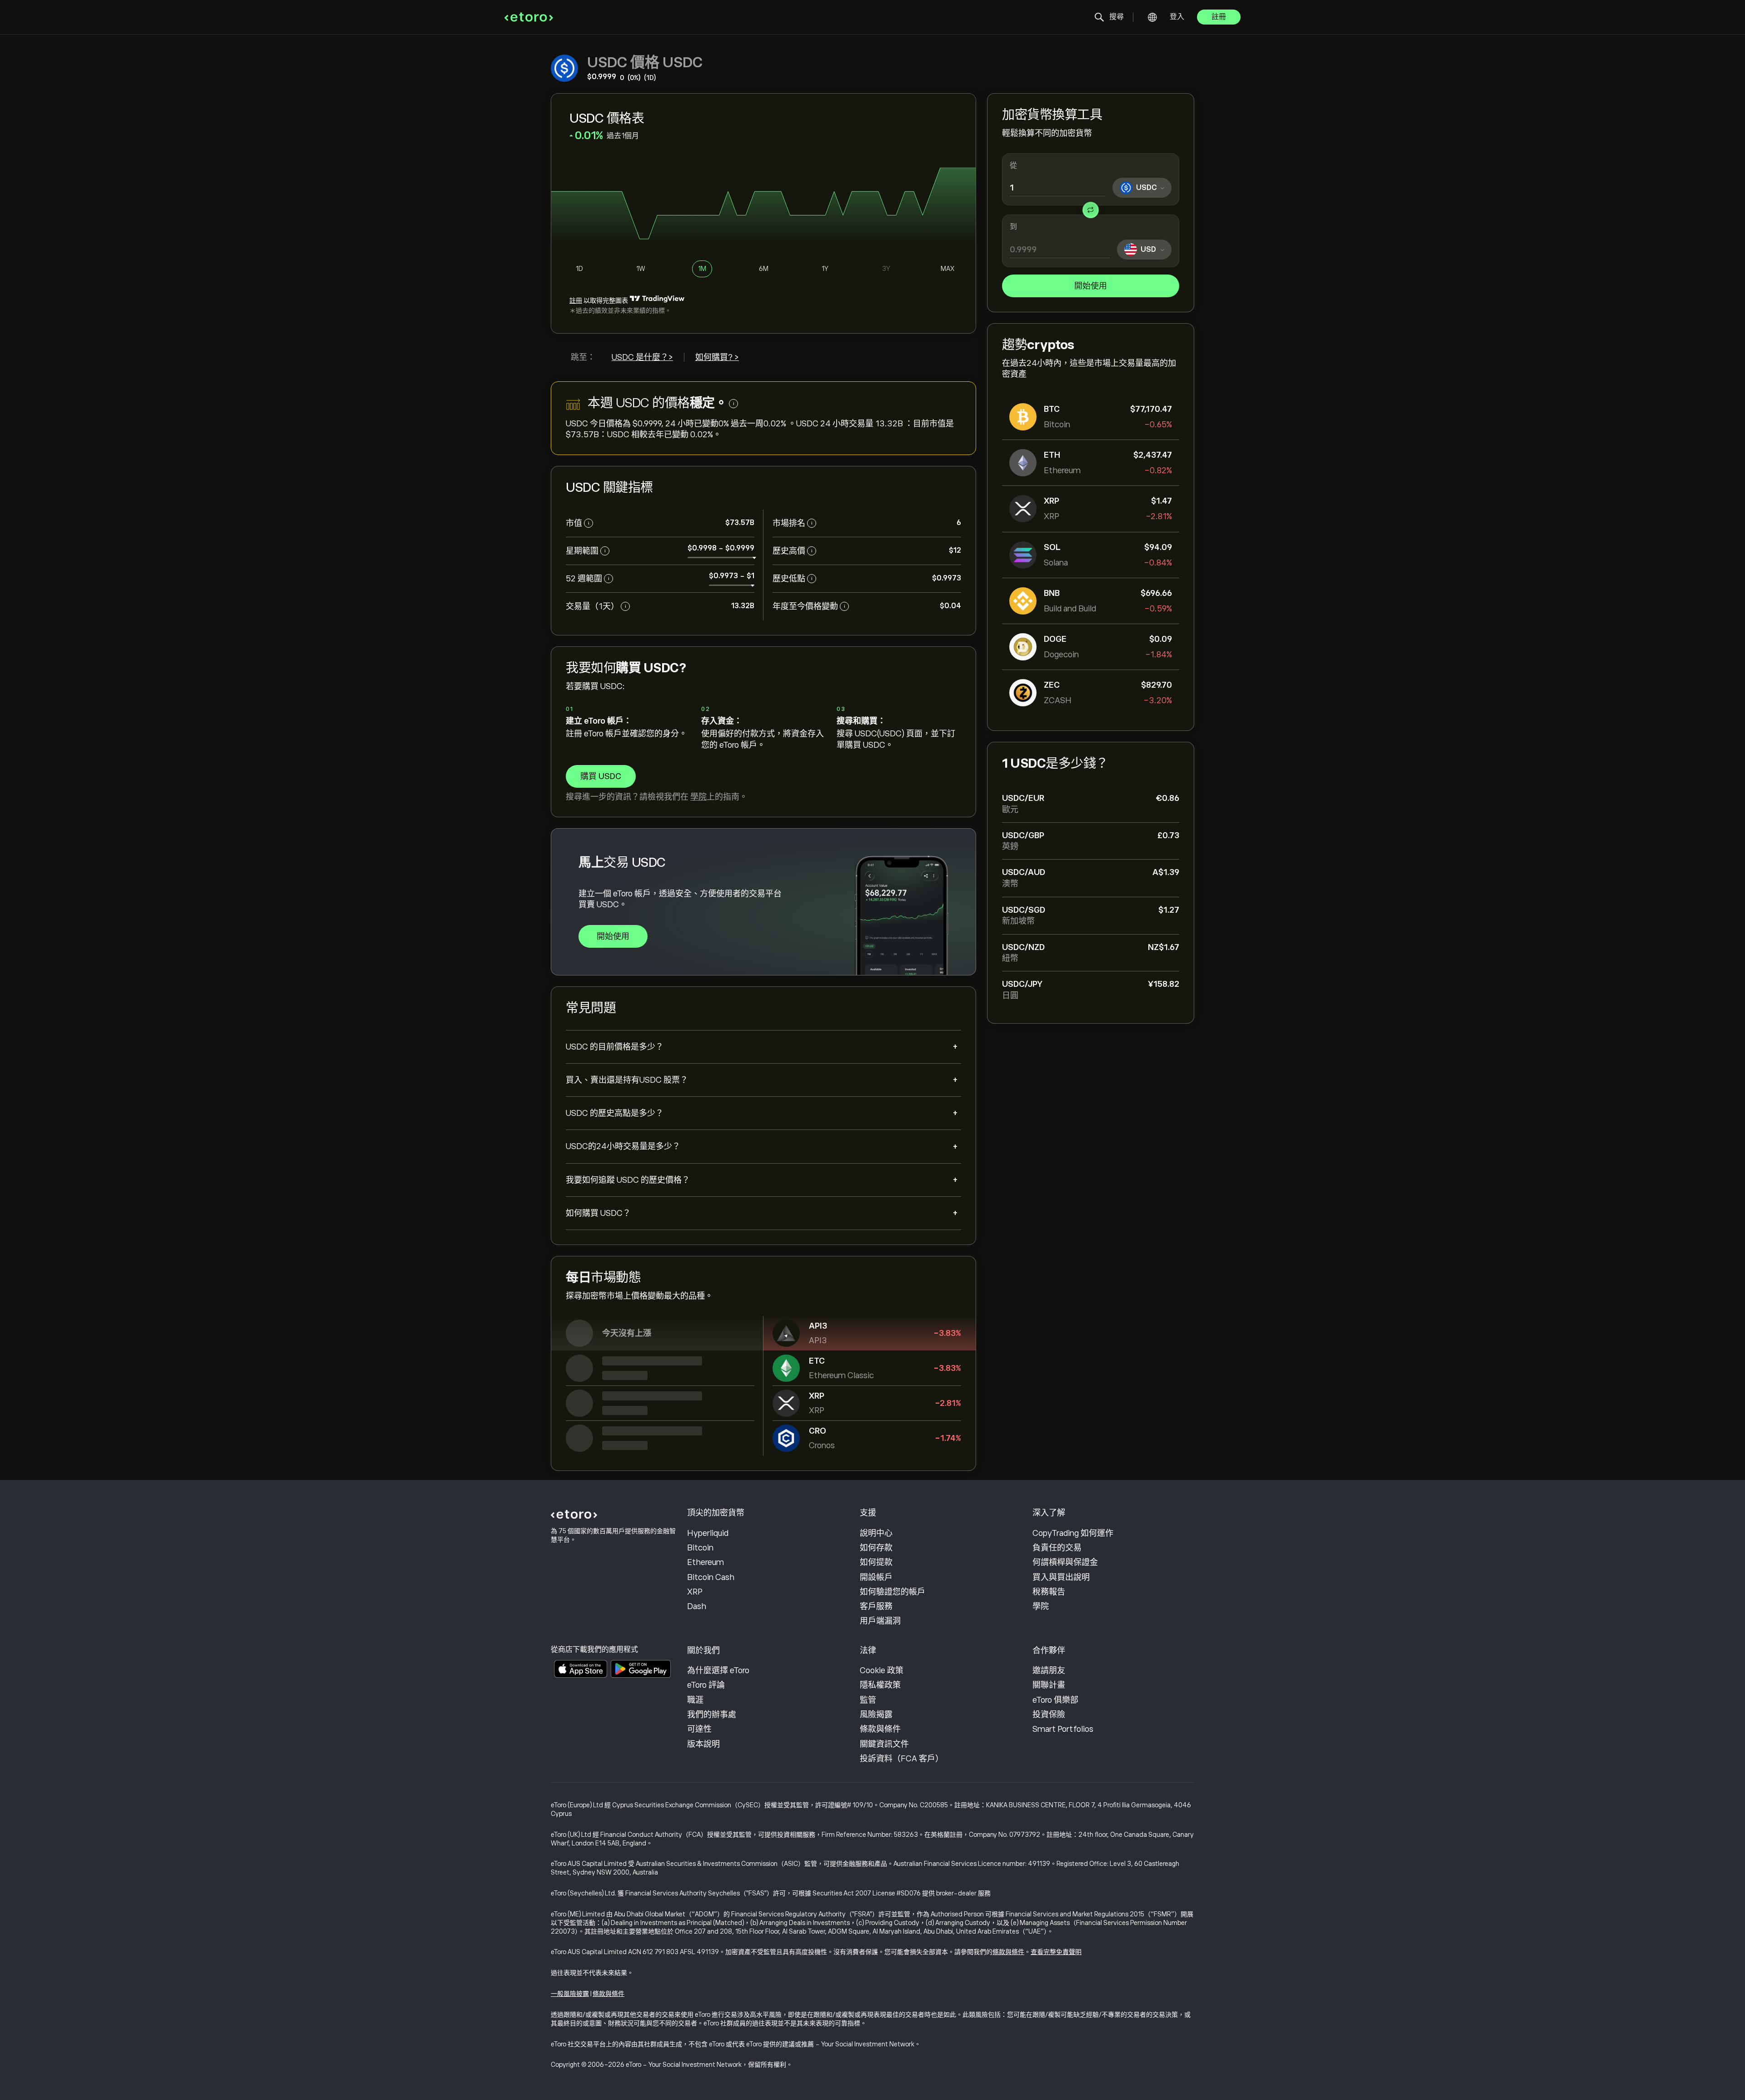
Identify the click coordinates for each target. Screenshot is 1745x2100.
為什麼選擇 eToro (718, 1670)
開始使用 (1091, 286)
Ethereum (705, 1562)
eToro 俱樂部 (1055, 1700)
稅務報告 (1049, 1592)
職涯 (695, 1700)
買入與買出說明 (1061, 1577)
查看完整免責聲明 (1056, 1952)
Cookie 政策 (882, 1670)
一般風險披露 (570, 1994)
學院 (698, 797)
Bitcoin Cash (711, 1577)
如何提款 (876, 1562)
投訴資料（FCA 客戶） (902, 1759)
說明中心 (876, 1533)
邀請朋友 (1049, 1670)
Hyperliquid (708, 1533)
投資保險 (1049, 1715)
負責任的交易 (1057, 1548)
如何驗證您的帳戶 (892, 1592)
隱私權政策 (880, 1685)
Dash (697, 1606)
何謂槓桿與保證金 (1065, 1562)
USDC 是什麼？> (642, 357)
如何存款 (876, 1548)
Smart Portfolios (1063, 1729)
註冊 (1219, 17)
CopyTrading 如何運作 (1073, 1533)
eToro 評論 (706, 1685)
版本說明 (703, 1744)
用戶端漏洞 (880, 1621)
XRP (695, 1592)
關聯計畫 (1049, 1685)
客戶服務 (876, 1606)
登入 (1177, 17)
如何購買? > (717, 357)
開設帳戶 (876, 1577)
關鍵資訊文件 (884, 1744)
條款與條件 (880, 1729)
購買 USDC (601, 776)
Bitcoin (700, 1548)
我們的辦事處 (712, 1715)
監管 (868, 1700)
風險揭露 (876, 1715)
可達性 (699, 1729)
